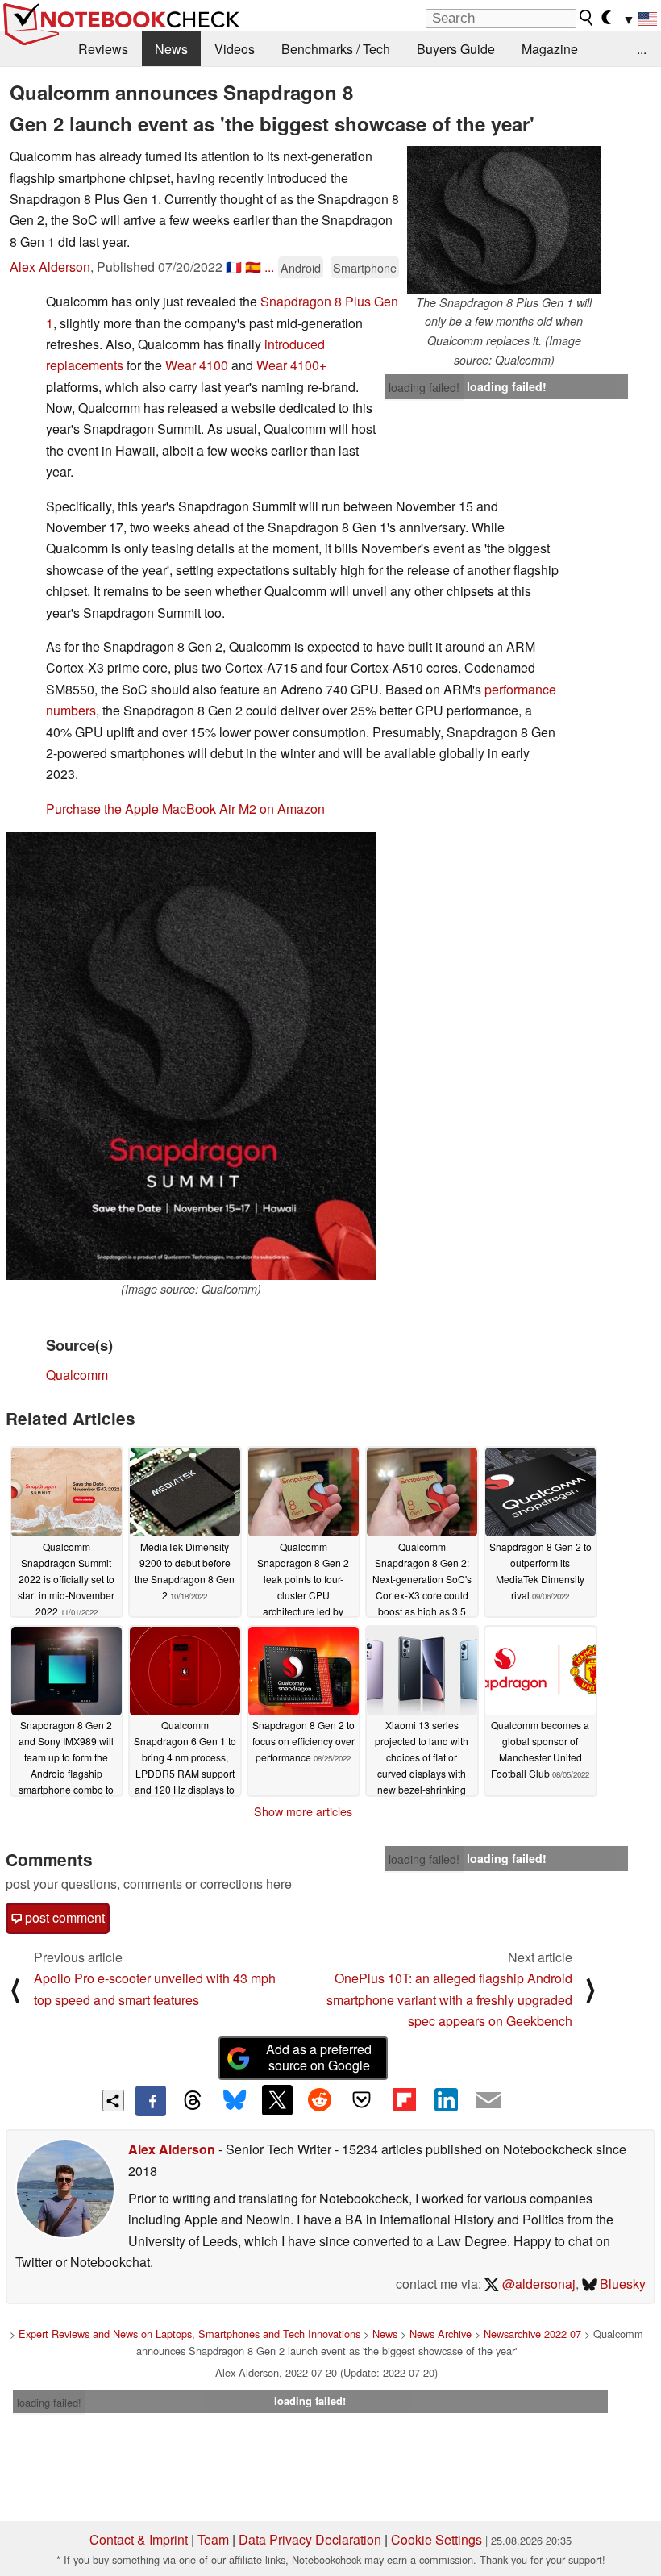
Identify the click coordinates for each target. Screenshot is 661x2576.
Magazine (550, 49)
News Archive (441, 2334)
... (642, 49)
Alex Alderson (50, 267)
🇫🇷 (234, 267)
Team (213, 2539)
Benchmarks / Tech (336, 49)
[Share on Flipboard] (404, 2100)
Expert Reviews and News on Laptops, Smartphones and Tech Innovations (189, 2334)
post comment (63, 1917)
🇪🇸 (253, 267)
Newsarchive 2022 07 (532, 2334)
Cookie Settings (437, 2539)
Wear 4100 (197, 365)
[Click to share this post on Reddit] (319, 2100)
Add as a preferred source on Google (319, 2057)
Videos (235, 49)
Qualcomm (77, 1375)
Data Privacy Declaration (310, 2539)
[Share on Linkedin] (446, 2100)
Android (301, 267)
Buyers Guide (456, 49)
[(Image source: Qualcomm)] (191, 1056)
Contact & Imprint (139, 2539)
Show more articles (303, 1811)
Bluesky (621, 2284)
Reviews (103, 49)
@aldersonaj (537, 2284)
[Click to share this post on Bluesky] (235, 2101)
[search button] (587, 18)
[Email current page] (488, 2101)
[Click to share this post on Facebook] (151, 2101)
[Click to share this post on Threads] (193, 2101)
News (171, 49)
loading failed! (424, 387)
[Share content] (113, 2101)
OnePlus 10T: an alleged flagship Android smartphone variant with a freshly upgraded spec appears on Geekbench (449, 1999)
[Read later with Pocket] (362, 2100)
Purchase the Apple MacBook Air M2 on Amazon (185, 809)
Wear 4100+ (291, 365)
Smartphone (365, 267)
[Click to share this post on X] (277, 2100)
